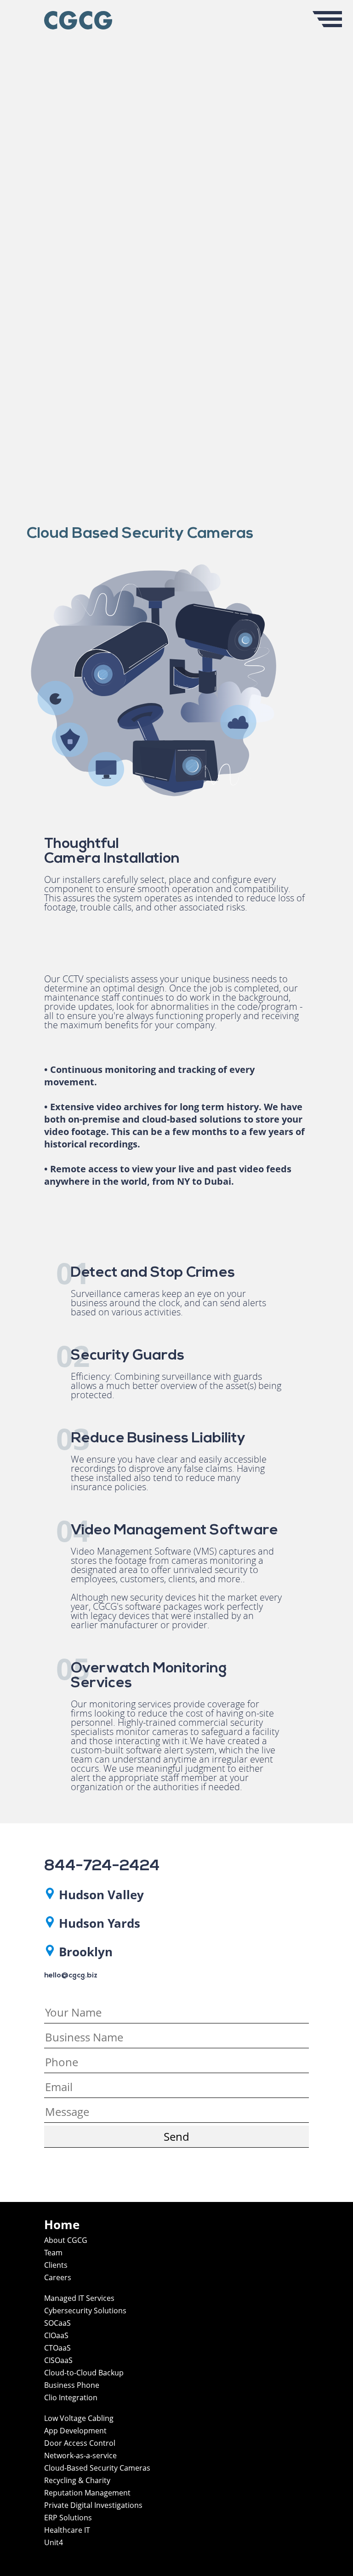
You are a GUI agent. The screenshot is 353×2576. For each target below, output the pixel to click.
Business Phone (72, 2385)
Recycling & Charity (77, 2480)
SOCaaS (57, 2323)
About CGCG (66, 2240)
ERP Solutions (68, 2518)
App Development (75, 2431)
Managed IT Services (79, 2298)
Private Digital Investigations (93, 2505)
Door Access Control (80, 2443)
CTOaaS (57, 2348)
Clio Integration (71, 2397)
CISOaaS (58, 2360)
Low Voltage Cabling (79, 2418)
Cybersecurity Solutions (85, 2311)
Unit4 (54, 2542)
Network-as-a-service (80, 2455)
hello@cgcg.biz (71, 1976)
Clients (56, 2265)
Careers (58, 2277)
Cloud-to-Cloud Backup (84, 2373)
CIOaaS (56, 2335)
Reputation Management (87, 2493)
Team (53, 2253)
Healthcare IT (67, 2530)
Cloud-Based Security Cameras (97, 2468)
